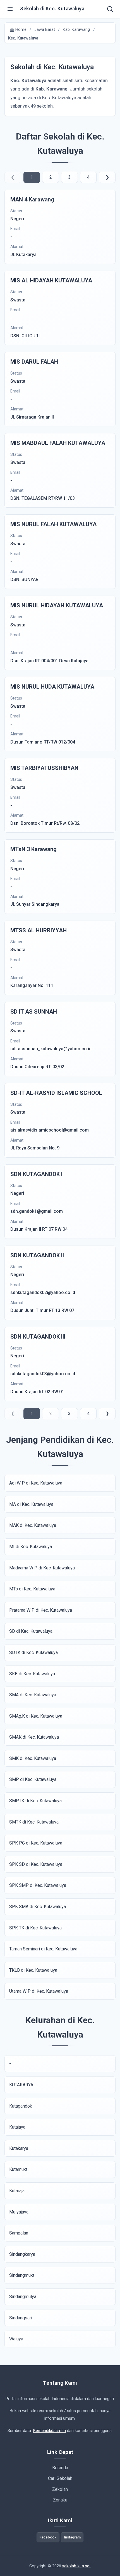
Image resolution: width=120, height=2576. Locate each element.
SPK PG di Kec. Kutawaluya (36, 1843)
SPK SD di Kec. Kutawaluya (36, 1864)
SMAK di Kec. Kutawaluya (34, 1737)
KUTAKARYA (21, 2085)
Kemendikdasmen (49, 2431)
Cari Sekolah (60, 2478)
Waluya (16, 2339)
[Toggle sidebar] (10, 9)
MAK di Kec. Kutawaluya (33, 1525)
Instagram (72, 2537)
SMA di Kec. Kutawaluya (33, 1695)
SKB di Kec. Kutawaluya (32, 1674)
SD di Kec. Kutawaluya (31, 1631)
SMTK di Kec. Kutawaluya (34, 1822)
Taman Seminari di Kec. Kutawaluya (43, 1949)
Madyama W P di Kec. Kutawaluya (42, 1568)
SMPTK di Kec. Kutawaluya (35, 1801)
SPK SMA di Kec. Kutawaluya (38, 1907)
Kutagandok (21, 2106)
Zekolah (60, 2489)
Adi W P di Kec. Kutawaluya (36, 1483)
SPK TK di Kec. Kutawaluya (35, 1928)
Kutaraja (17, 2191)
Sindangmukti (22, 2275)
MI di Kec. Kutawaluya (31, 1547)
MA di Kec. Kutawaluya (31, 1504)
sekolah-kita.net (76, 2566)
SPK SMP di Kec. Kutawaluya (38, 1885)
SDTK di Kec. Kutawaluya (33, 1652)
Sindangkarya (22, 2254)
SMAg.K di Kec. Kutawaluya (36, 1716)
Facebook (48, 2537)
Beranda (60, 2468)
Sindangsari (21, 2318)
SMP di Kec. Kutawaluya (33, 1779)
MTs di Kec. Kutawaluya (32, 1589)
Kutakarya (19, 2148)
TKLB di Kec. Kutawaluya (33, 1970)
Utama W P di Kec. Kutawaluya (39, 1991)
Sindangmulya (23, 2297)
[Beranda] (110, 9)
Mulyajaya (19, 2212)
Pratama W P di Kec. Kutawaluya (41, 1610)
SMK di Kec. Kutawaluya (33, 1758)
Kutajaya (17, 2127)
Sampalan (19, 2233)
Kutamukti (19, 2169)
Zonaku (60, 2500)
